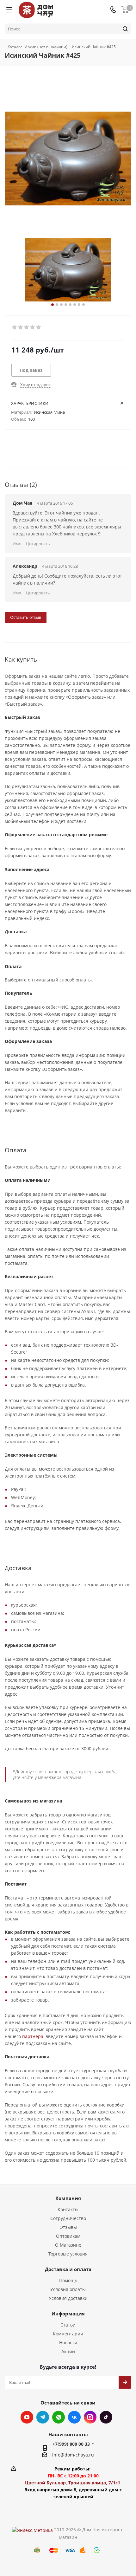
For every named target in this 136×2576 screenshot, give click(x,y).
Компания (68, 2198)
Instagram (90, 2417)
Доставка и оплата (68, 2269)
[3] (27, 327)
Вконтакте (74, 2417)
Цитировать (38, 544)
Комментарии (68, 2334)
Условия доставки (68, 2298)
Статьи (68, 2325)
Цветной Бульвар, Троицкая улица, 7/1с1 (73, 2483)
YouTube (27, 2417)
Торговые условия (68, 2254)
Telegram (43, 2417)
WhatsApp (59, 2417)
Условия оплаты (68, 2289)
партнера (33, 2036)
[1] (15, 327)
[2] (21, 327)
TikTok (106, 2417)
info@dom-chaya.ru (73, 2455)
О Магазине (68, 2245)
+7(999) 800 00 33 (71, 2444)
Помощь (68, 2280)
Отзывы (68, 2227)
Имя (17, 544)
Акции (68, 2351)
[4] (33, 327)
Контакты (68, 2209)
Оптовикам (68, 2236)
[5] (39, 327)
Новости (68, 2343)
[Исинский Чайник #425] (68, 270)
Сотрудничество (68, 2218)
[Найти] (125, 29)
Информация (68, 2314)
